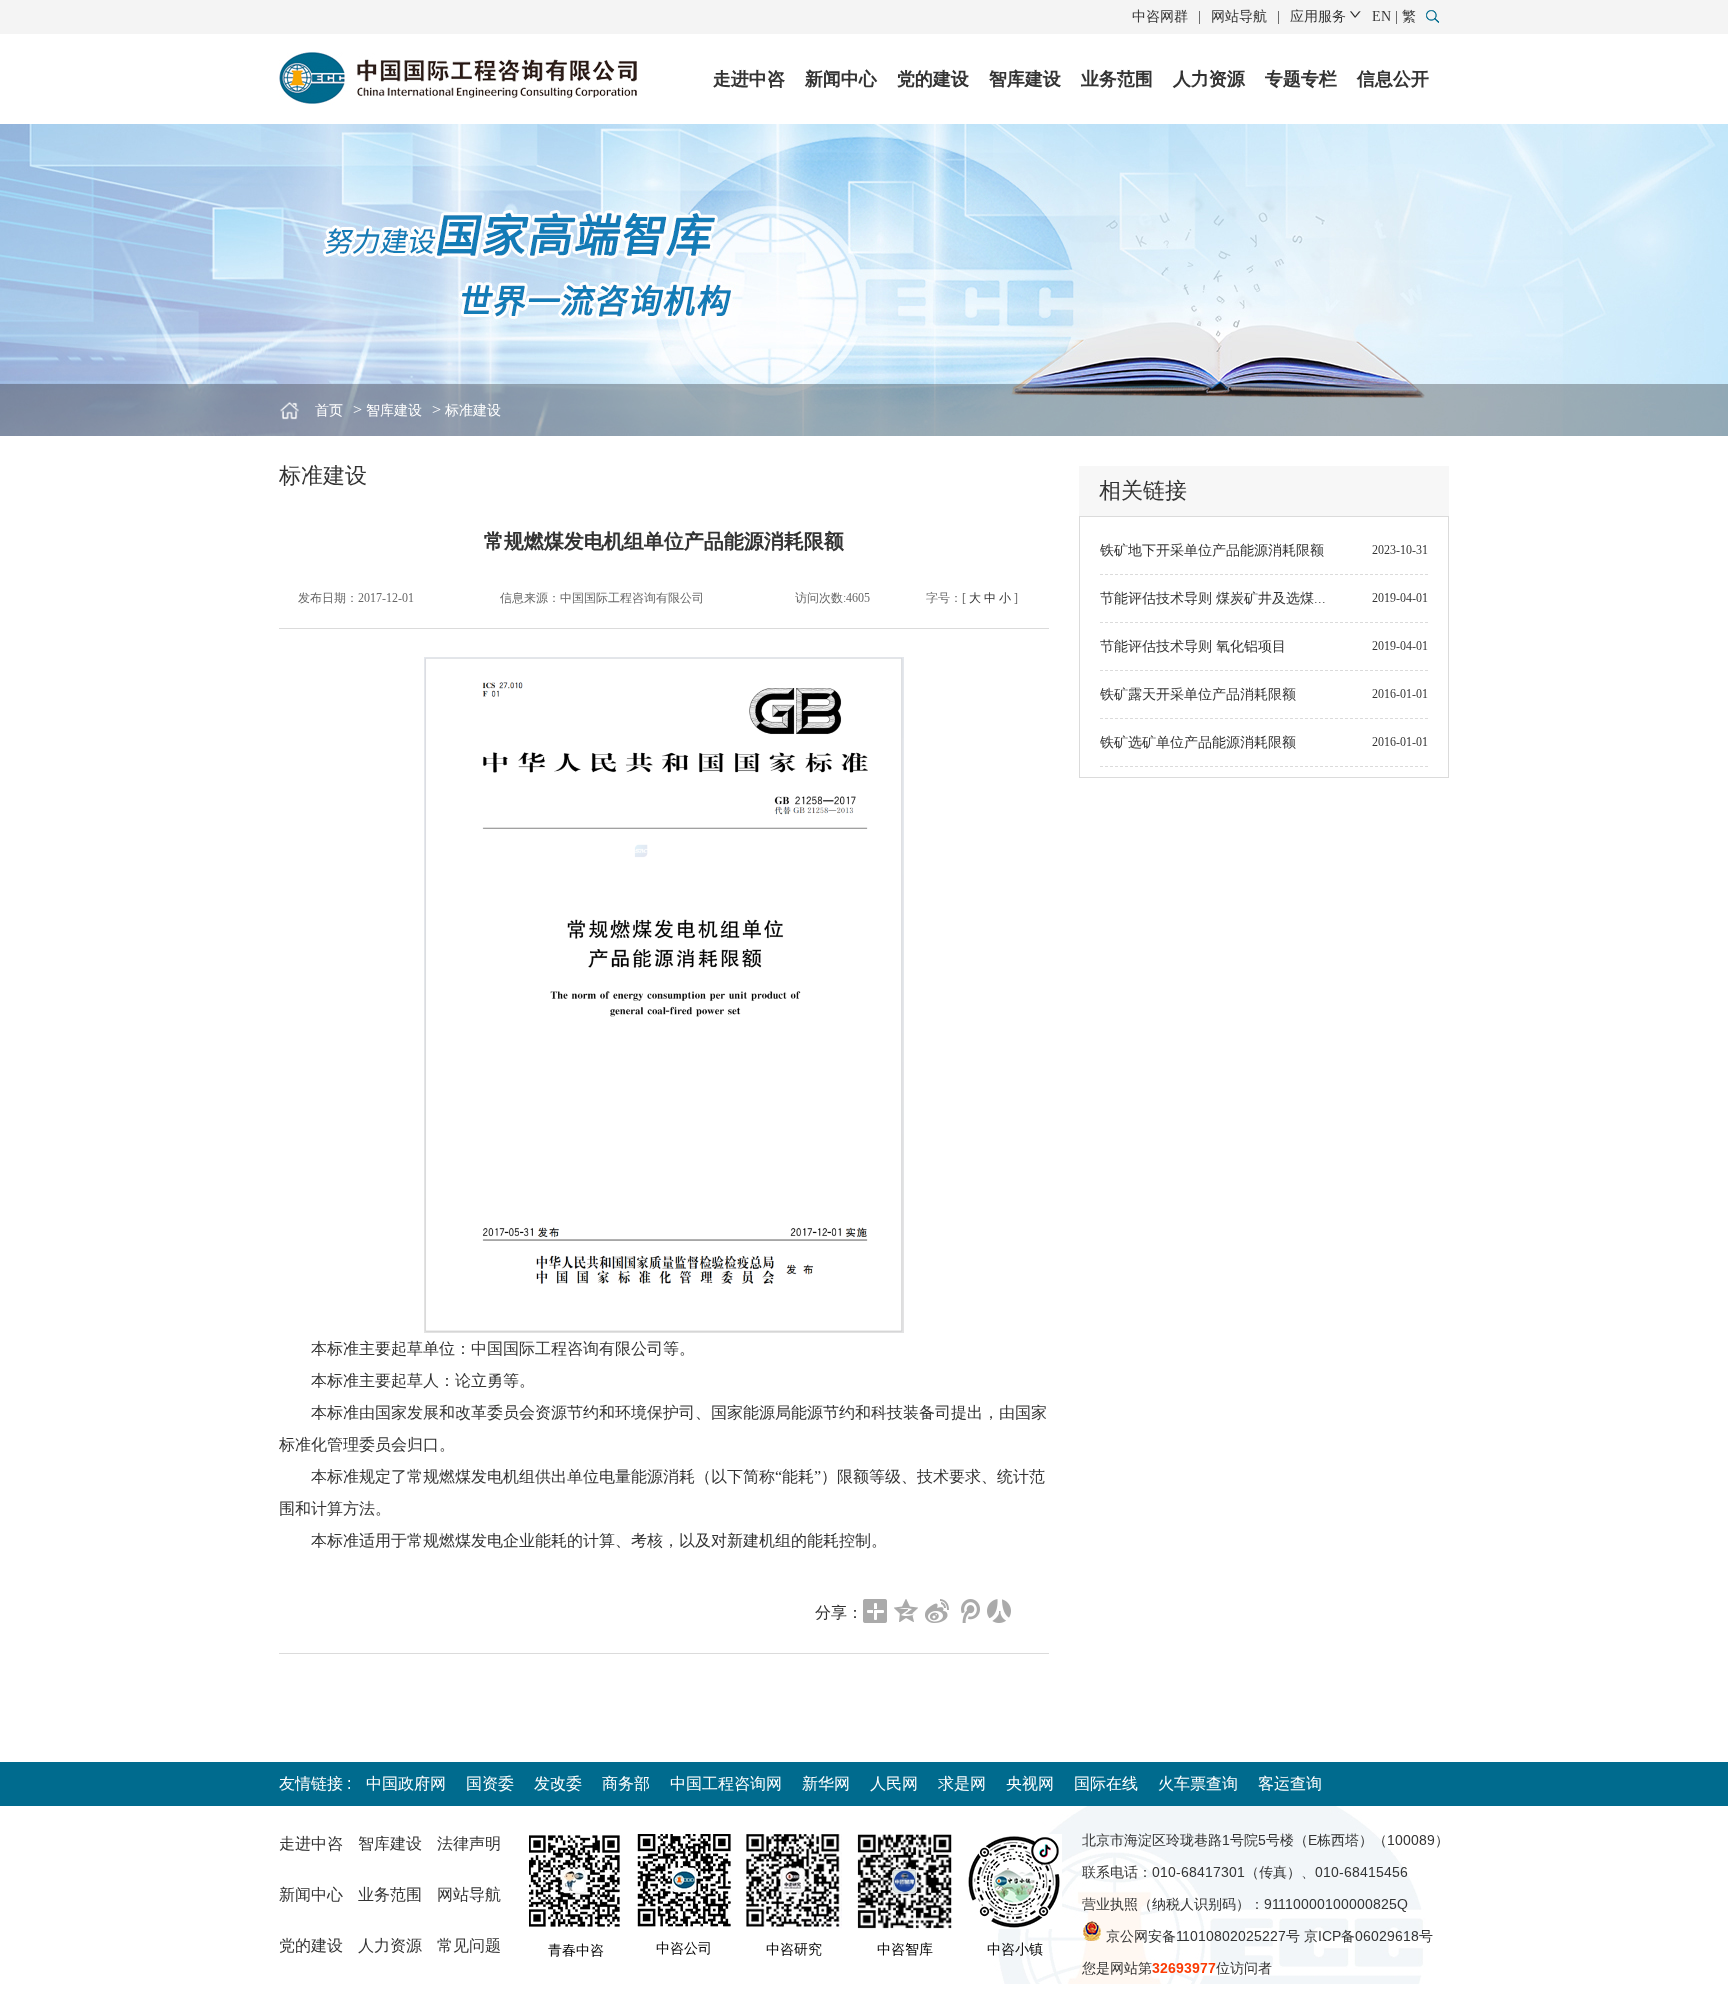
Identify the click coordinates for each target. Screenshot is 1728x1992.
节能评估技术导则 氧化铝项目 (1193, 646)
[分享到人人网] (999, 1611)
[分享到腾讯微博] (968, 1611)
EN (1381, 16)
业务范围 (1117, 79)
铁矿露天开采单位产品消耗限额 (1198, 694)
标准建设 (473, 410)
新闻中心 (841, 79)
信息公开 (1393, 79)
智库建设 (1025, 79)
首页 (329, 410)
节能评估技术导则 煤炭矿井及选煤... (1213, 598)
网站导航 (1239, 16)
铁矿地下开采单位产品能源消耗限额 (1212, 550)
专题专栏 (1301, 79)
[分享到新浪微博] (937, 1611)
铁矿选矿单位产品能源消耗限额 (1198, 742)
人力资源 (1209, 79)
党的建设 (933, 79)
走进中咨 (749, 79)
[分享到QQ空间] (906, 1611)
